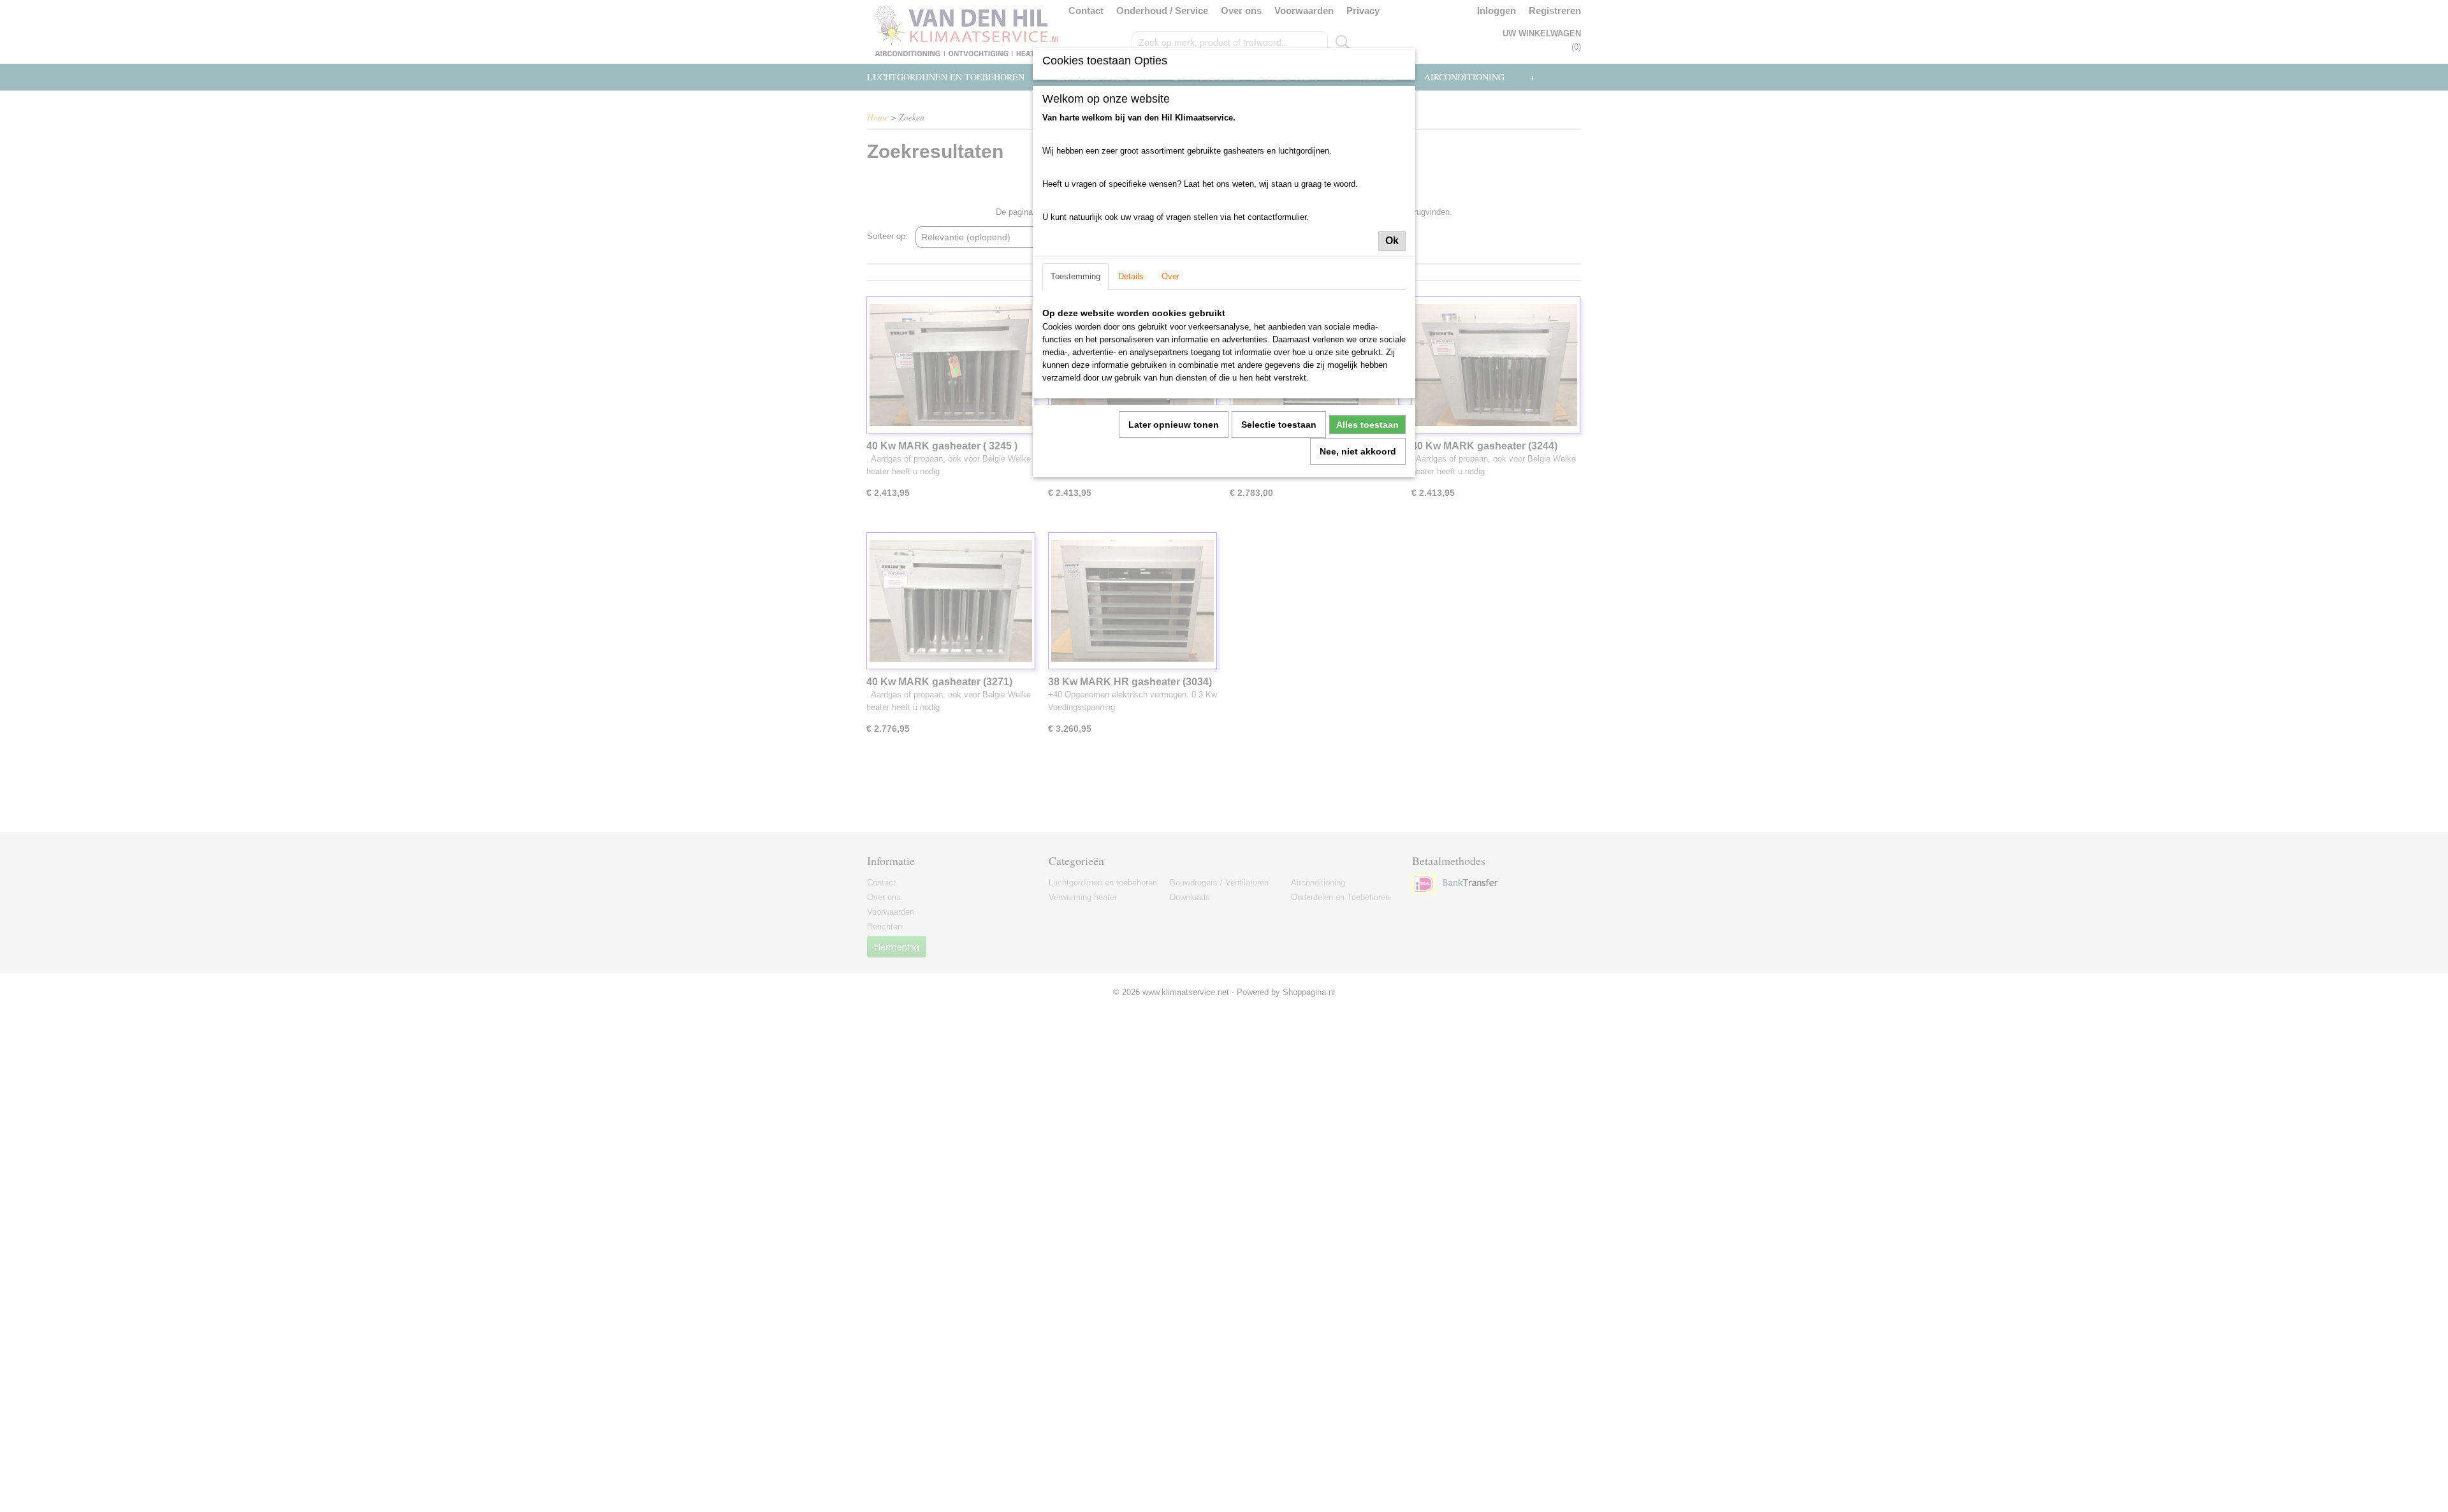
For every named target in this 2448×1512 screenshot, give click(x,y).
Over (1170, 276)
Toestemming (1075, 276)
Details (1131, 276)
